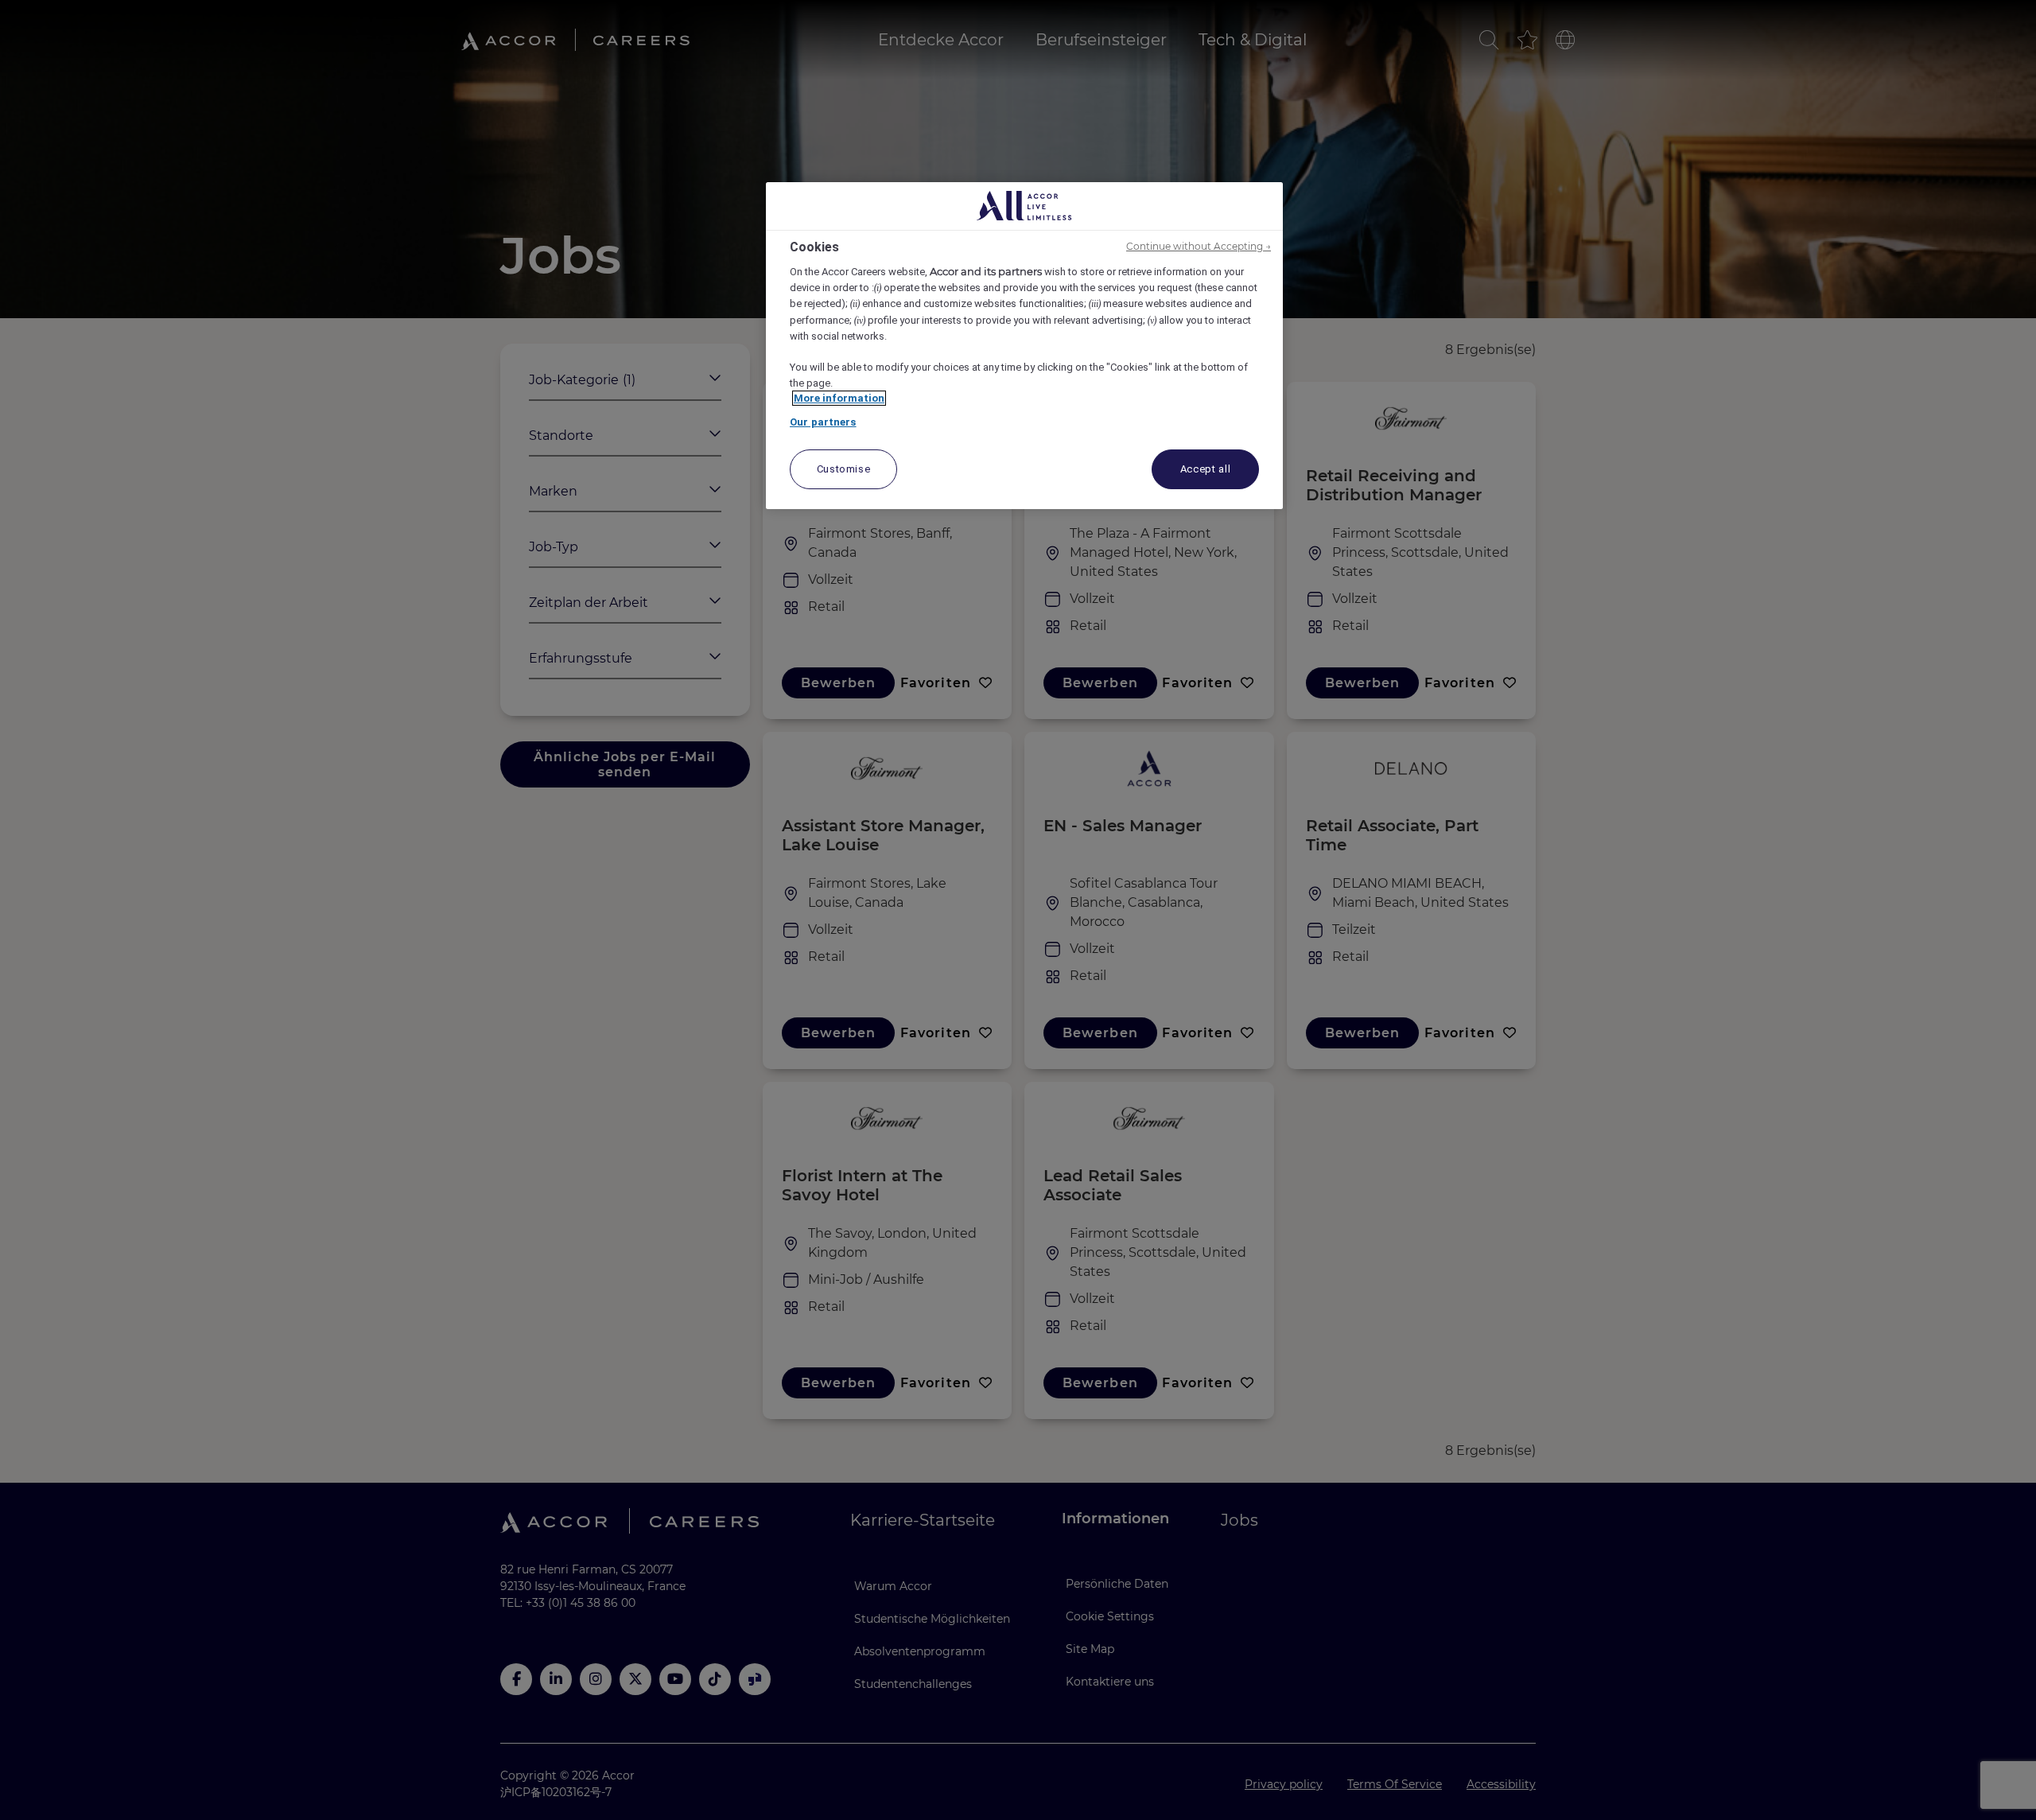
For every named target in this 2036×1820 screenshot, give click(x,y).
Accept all (1206, 469)
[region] (1024, 346)
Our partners (823, 422)
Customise (844, 469)
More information (839, 398)
